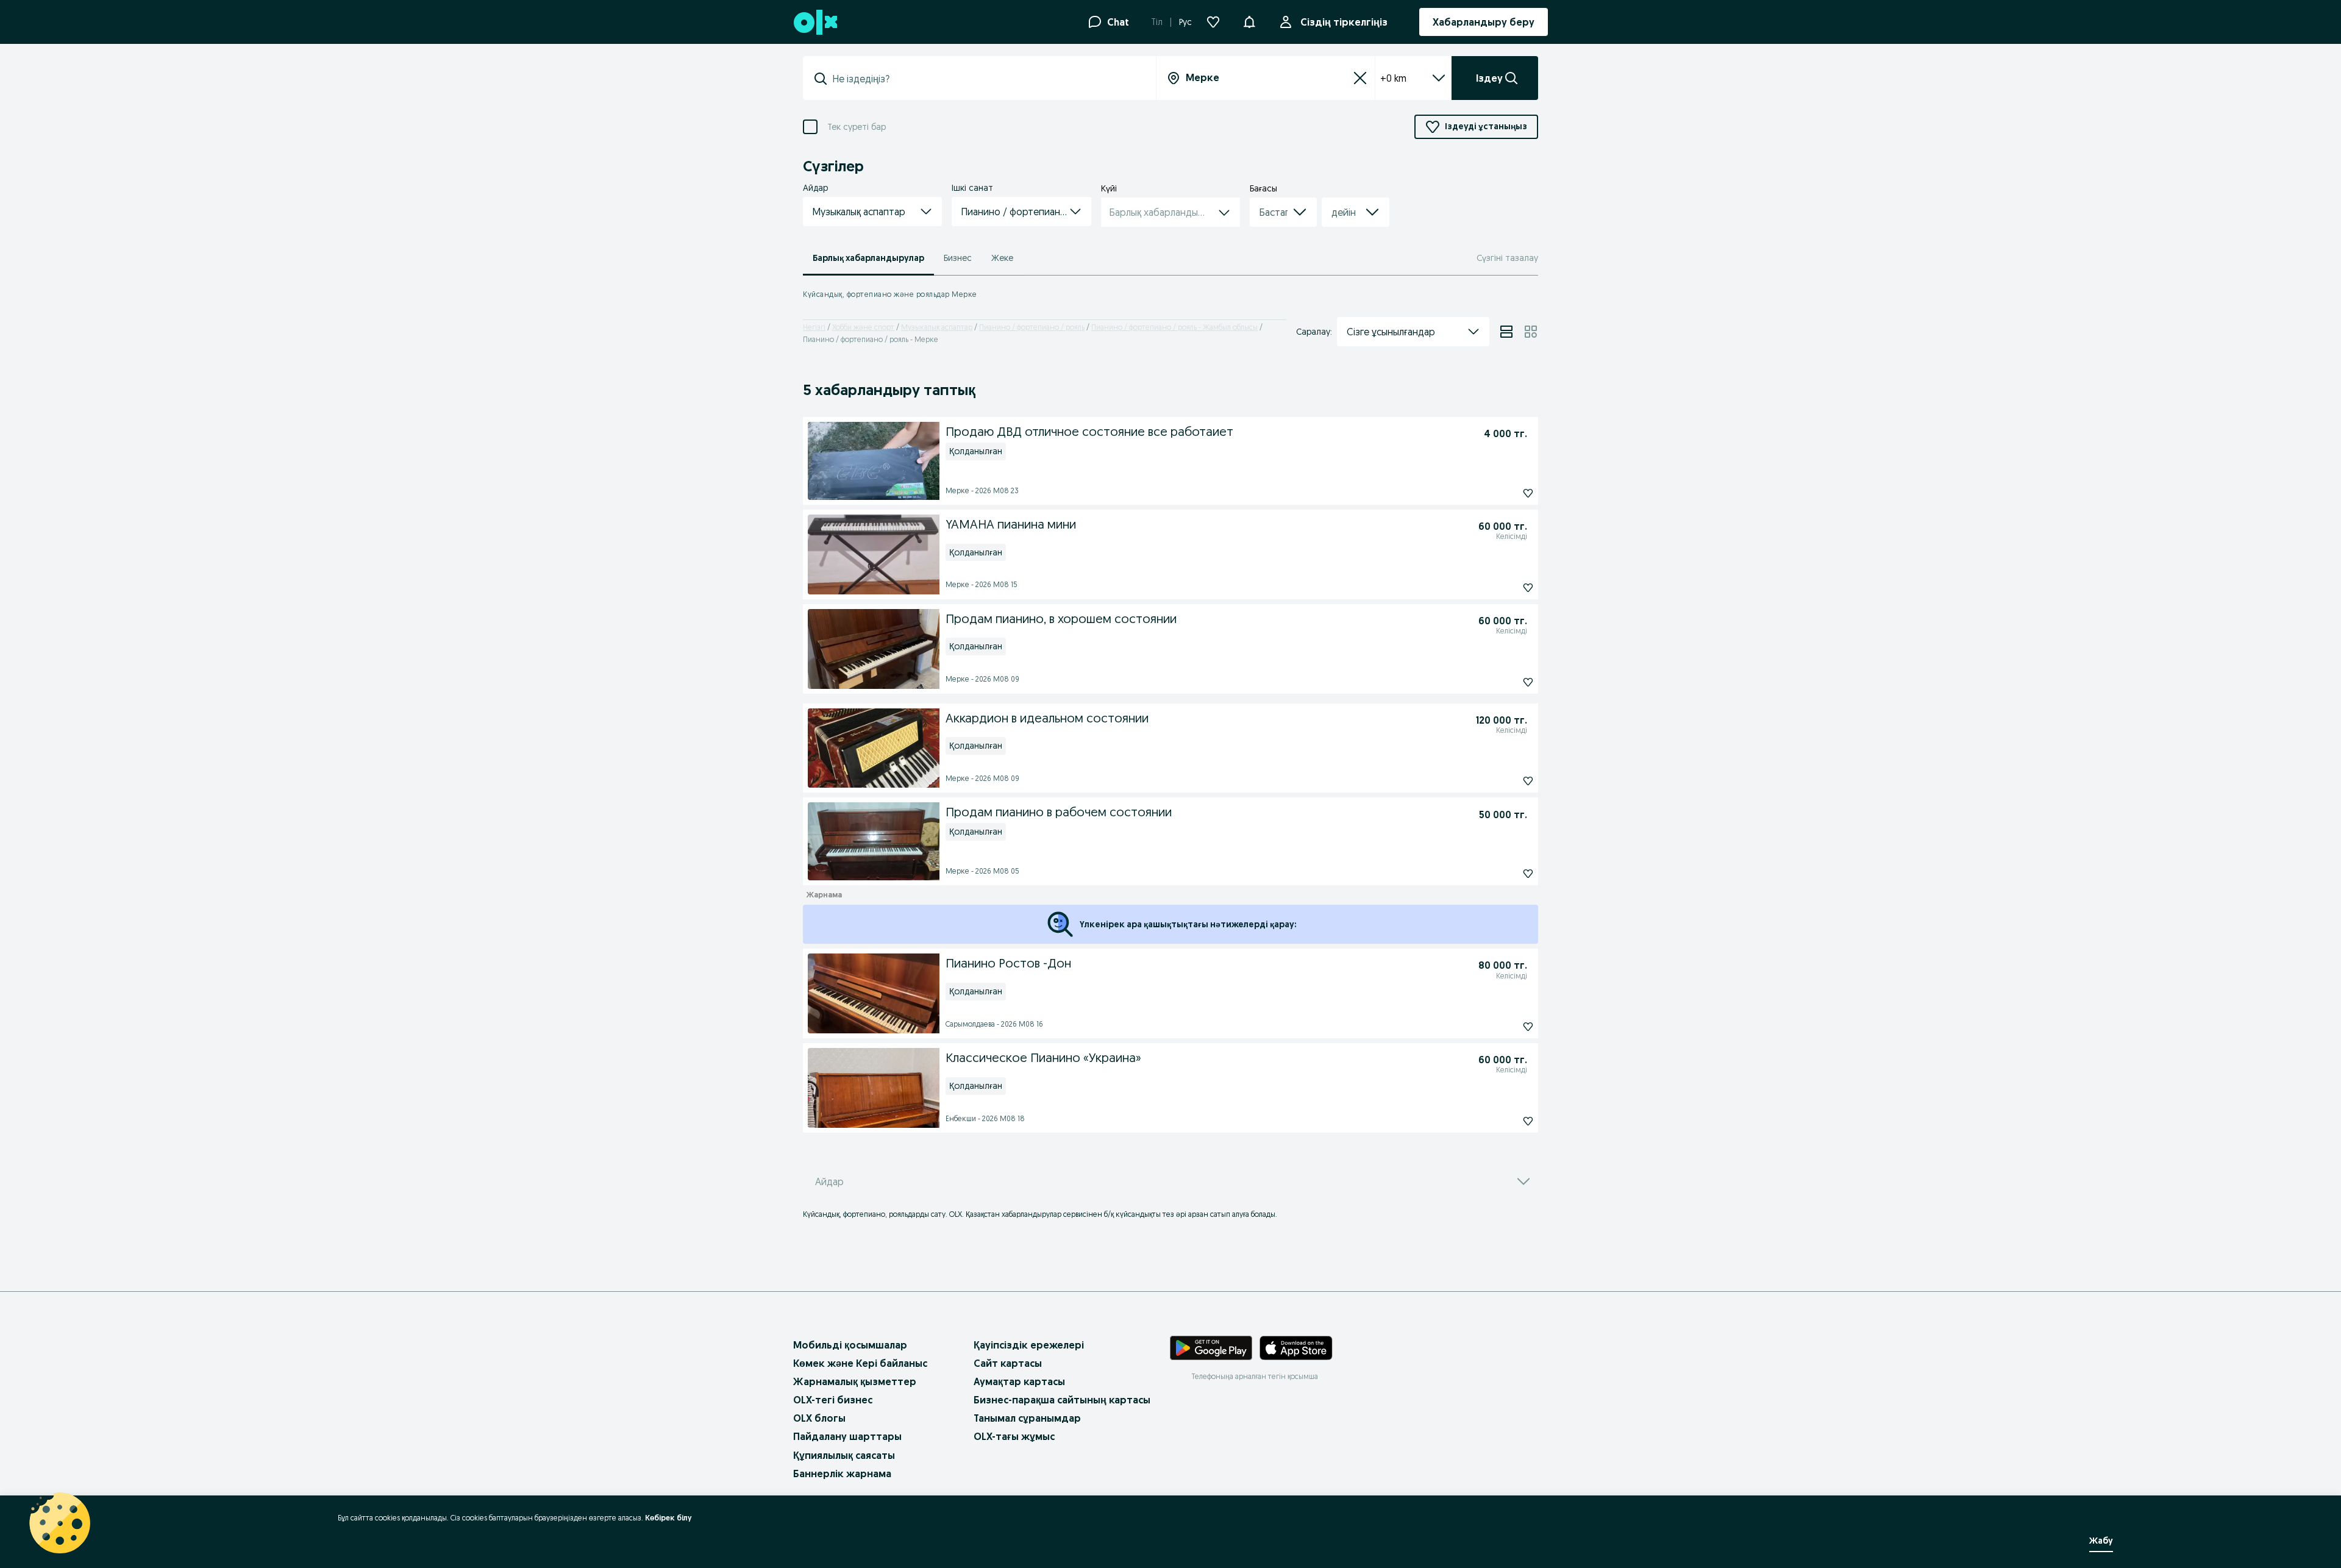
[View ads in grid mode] (1531, 332)
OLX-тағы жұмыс (1014, 1436)
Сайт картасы (1008, 1363)
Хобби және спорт (863, 327)
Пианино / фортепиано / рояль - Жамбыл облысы (1174, 327)
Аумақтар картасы (1019, 1381)
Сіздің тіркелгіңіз (1344, 22)
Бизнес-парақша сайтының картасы (1062, 1400)
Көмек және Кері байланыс (860, 1363)
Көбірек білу (668, 1518)
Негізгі (814, 327)
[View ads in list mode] (1506, 332)
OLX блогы (819, 1418)
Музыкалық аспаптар (937, 327)
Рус (1185, 22)
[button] (1249, 21)
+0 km (1393, 78)
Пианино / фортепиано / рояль (1032, 327)
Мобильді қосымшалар (850, 1345)
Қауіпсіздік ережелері (1029, 1345)
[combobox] (987, 79)
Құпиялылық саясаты (844, 1455)
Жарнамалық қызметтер (855, 1381)
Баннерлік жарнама (842, 1474)
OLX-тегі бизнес (833, 1400)
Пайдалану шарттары (847, 1436)
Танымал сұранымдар (1027, 1418)
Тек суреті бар (857, 127)
